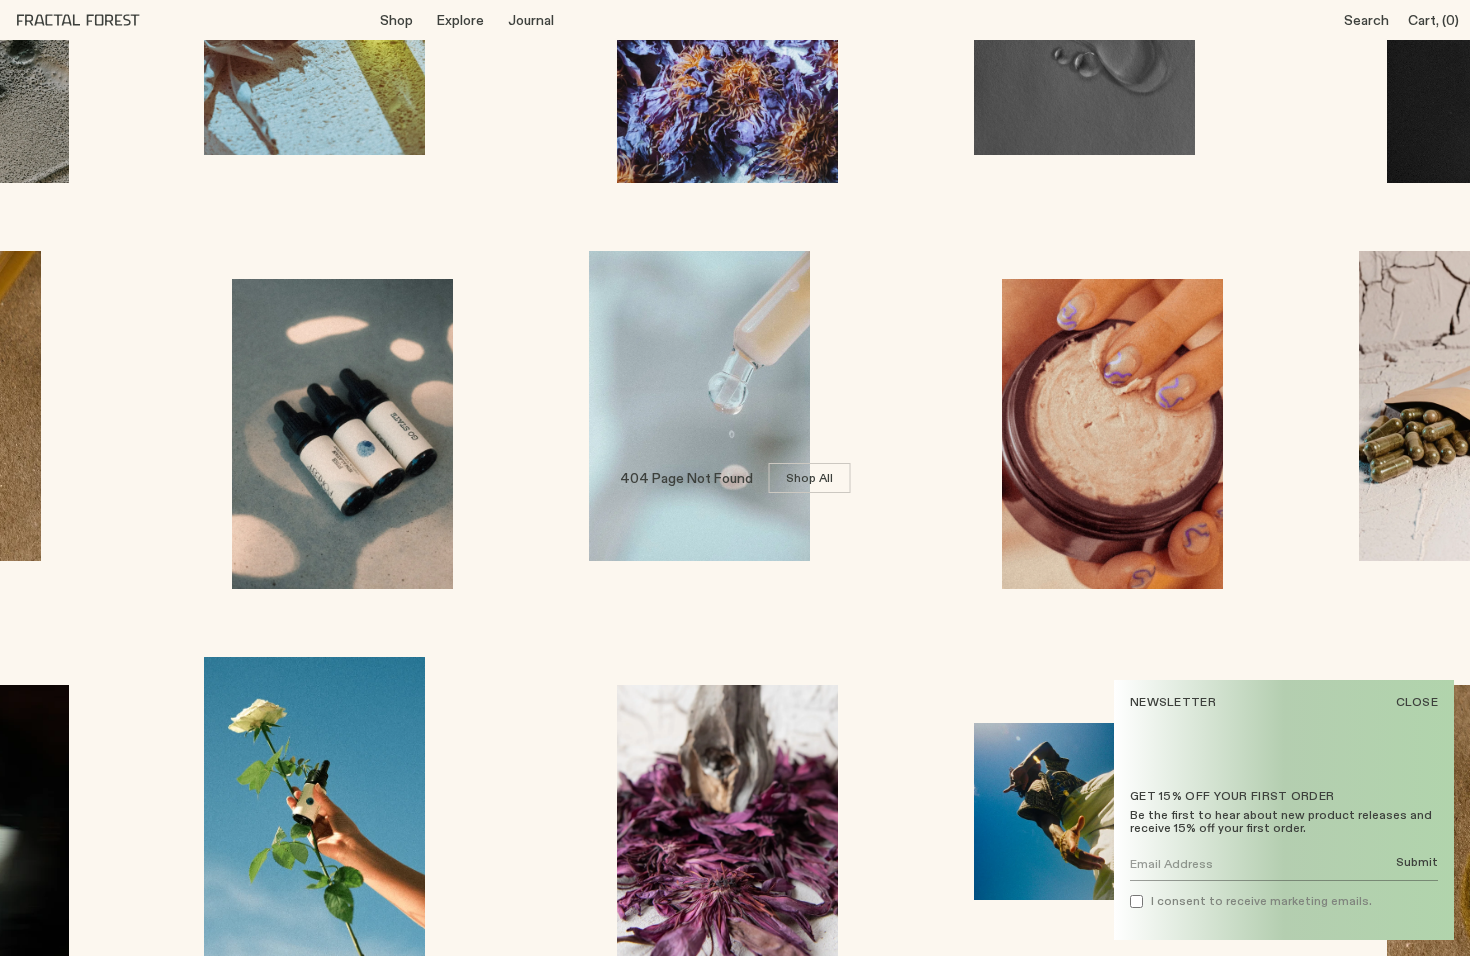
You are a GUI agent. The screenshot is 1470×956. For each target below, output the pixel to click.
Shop (396, 20)
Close (1417, 702)
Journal (531, 20)
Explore (460, 20)
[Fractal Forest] (94, 20)
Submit (1417, 862)
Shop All (810, 477)
